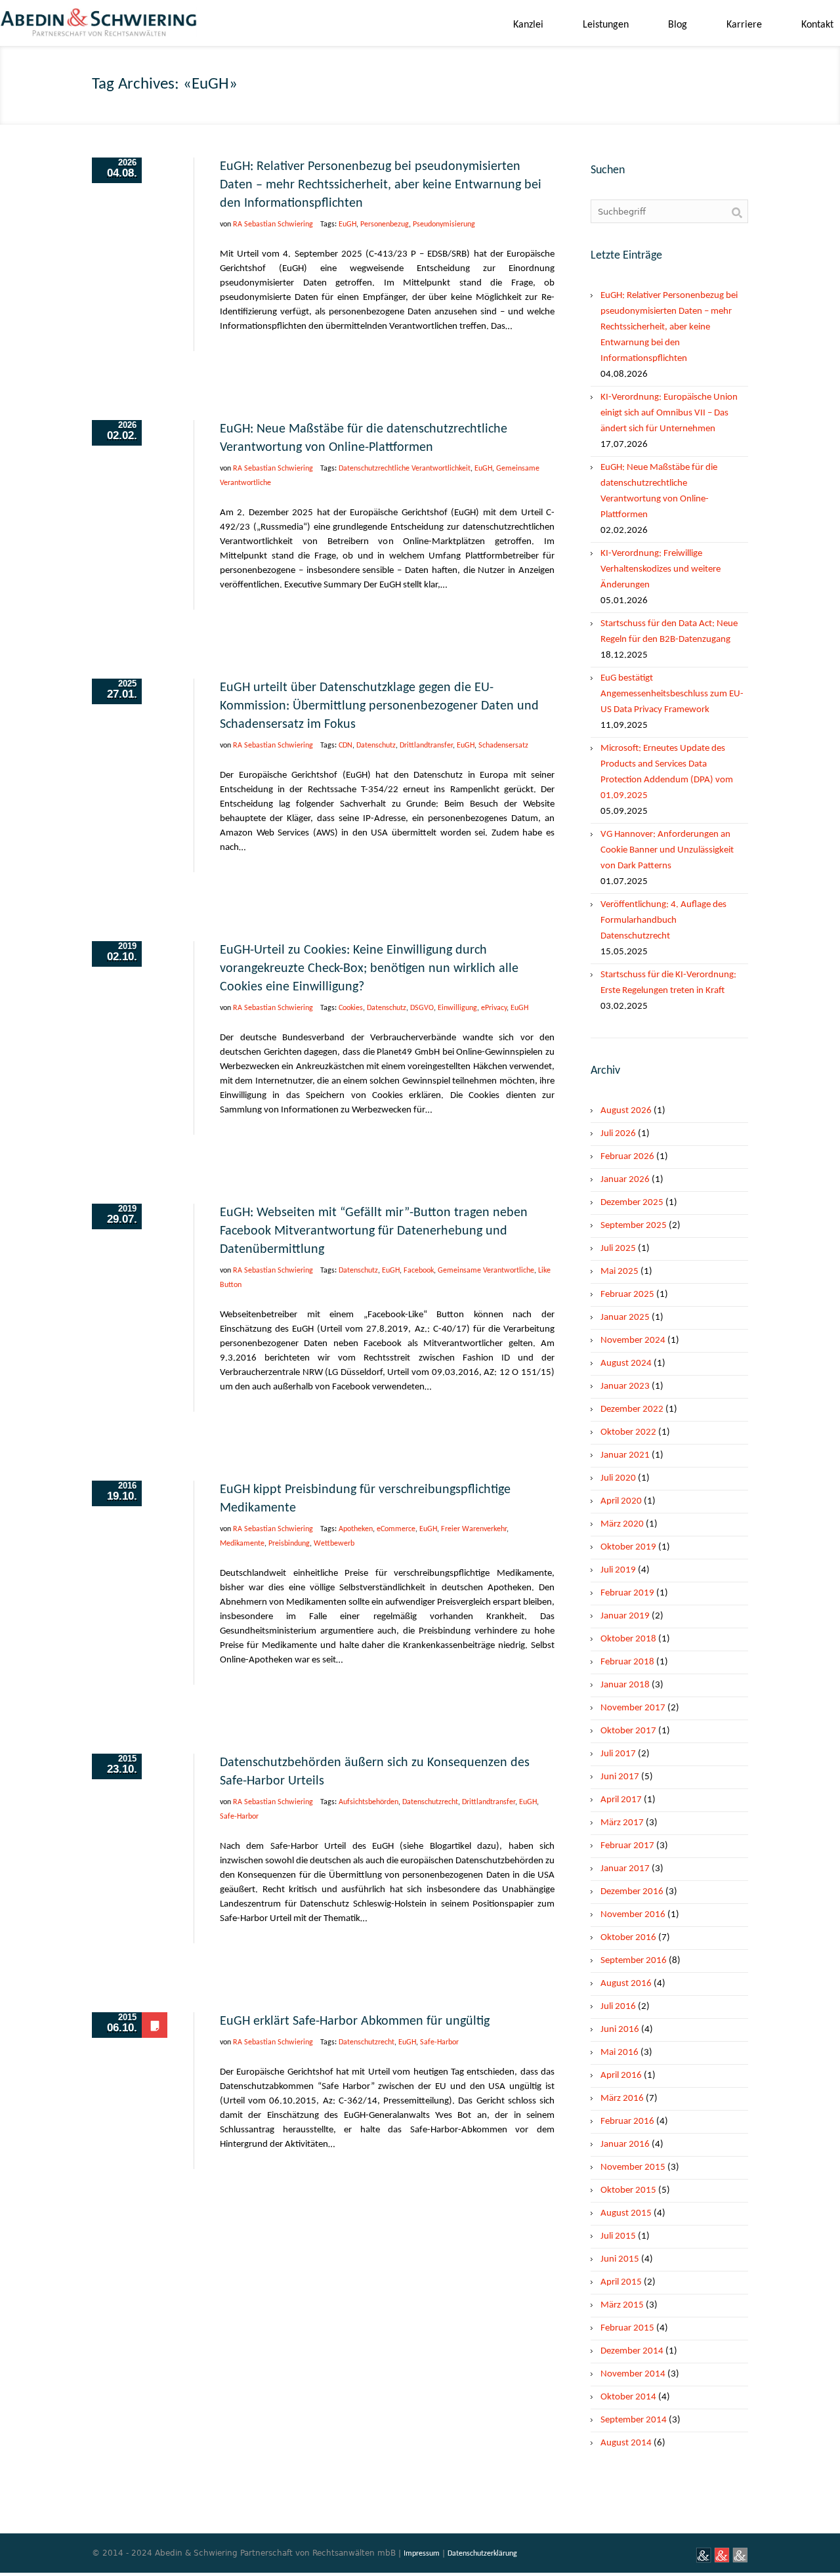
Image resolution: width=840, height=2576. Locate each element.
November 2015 (633, 2167)
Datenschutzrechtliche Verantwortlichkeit (405, 469)
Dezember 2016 (632, 1892)
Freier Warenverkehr (474, 1529)
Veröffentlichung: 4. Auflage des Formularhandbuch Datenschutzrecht (663, 920)
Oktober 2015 (628, 2190)
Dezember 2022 (632, 1409)
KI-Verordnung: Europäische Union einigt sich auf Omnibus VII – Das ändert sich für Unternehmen (669, 413)
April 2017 (621, 1800)
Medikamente (242, 1544)
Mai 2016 (619, 2053)
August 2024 (626, 1363)
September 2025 (634, 1226)
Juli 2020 (618, 1478)
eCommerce (396, 1529)
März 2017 (622, 1823)
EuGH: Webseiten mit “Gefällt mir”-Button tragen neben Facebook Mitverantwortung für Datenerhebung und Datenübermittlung (374, 1231)
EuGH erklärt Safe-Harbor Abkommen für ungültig (355, 2021)
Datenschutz (376, 746)
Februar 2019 (627, 1593)
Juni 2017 (620, 1777)
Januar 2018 (625, 1685)
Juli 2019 (618, 1570)
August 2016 (626, 1984)
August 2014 (626, 2443)
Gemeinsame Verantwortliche (486, 1271)
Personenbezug (385, 224)
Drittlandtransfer (426, 746)
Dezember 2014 (632, 2351)
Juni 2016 (620, 2030)
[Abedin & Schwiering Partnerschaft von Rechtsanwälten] (98, 27)
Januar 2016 (625, 2144)
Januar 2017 (625, 1869)
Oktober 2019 (628, 1547)
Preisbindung (289, 1544)
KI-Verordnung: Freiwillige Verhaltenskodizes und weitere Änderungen (661, 569)
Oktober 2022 (628, 1432)
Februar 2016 (627, 2122)
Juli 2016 (618, 2007)
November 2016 (633, 1915)
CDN (346, 746)
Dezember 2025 (632, 1203)
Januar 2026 (625, 1180)
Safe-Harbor (239, 1817)
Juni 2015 (620, 2259)
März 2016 (622, 2099)
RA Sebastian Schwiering (273, 224)
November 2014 (633, 2374)
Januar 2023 (625, 1386)
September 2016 (634, 1961)
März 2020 (622, 1524)
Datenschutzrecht (430, 1802)
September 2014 (634, 2420)
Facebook (419, 1271)
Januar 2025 (625, 1318)
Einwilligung (457, 1008)
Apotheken (356, 1529)
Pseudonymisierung (444, 224)
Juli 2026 (618, 1134)
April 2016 (621, 2076)
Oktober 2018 (628, 1639)
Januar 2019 (625, 1616)
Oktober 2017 (628, 1731)
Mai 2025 (619, 1272)
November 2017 (633, 1708)
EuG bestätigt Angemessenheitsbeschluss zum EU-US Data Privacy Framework (672, 694)
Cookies (351, 1008)
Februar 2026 (627, 1157)
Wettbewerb (334, 1544)
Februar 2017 (627, 1846)
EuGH (347, 224)
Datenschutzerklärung (482, 2554)
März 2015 (622, 2305)
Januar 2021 (625, 1455)
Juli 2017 (618, 1754)
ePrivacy (494, 1008)
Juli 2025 (618, 1249)
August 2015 (626, 2213)
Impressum (422, 2554)
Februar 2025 (627, 1295)
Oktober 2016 (628, 1938)
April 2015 (621, 2282)
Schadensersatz (503, 746)
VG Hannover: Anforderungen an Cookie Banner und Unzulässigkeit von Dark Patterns (667, 850)
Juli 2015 (618, 2236)
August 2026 (626, 1111)
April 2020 (621, 1501)
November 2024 (633, 1341)
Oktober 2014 (628, 2397)
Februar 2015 (627, 2328)
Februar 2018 (627, 1662)
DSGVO (422, 1008)
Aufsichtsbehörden (368, 1802)
